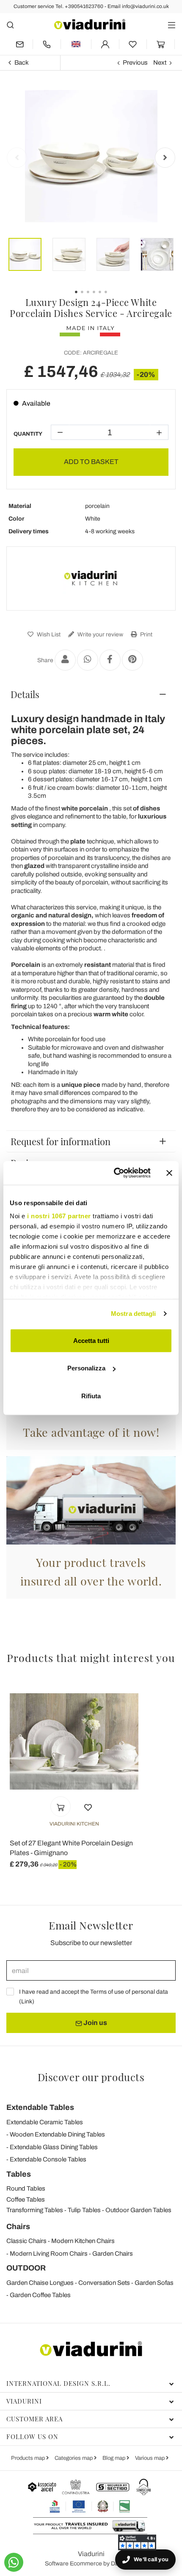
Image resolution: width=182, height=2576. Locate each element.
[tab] (91, 694)
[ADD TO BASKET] (61, 1806)
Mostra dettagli (134, 1314)
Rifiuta (91, 1396)
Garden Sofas (154, 2283)
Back (22, 63)
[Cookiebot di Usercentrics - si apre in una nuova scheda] (114, 1173)
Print (146, 634)
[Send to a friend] (65, 660)
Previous (135, 63)
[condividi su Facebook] (110, 660)
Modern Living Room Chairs (49, 2254)
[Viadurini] (90, 24)
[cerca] (10, 25)
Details (25, 694)
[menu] (172, 25)
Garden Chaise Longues (40, 2283)
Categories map (74, 2458)
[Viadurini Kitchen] (91, 579)
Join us (95, 2023)
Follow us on (32, 2437)
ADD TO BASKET (91, 462)
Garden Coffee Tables (40, 2295)
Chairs (18, 2227)
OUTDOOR (26, 2268)
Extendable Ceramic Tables (45, 2122)
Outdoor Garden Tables (138, 2210)
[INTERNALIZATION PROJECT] (90, 2506)
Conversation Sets (104, 2283)
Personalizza (86, 1368)
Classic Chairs (26, 2241)
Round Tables (26, 2189)
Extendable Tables (40, 2107)
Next (160, 63)
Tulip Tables (84, 2210)
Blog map (114, 2458)
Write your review (100, 634)
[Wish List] (88, 1806)
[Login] (105, 44)
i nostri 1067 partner (59, 1216)
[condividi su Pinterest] (132, 660)
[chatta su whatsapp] (14, 2562)
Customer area (34, 2419)
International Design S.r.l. (58, 2383)
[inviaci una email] (19, 44)
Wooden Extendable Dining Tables (57, 2134)
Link (27, 2002)
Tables (19, 2174)
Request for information (61, 1141)
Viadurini (24, 2401)
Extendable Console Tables (48, 2159)
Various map (150, 2458)
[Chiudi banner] (169, 1173)
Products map (29, 2458)
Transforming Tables (35, 2210)
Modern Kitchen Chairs (83, 2241)
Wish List (48, 634)
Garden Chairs (113, 2254)
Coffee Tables (26, 2199)
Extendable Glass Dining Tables (54, 2147)
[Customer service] (47, 44)
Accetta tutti (91, 1340)
